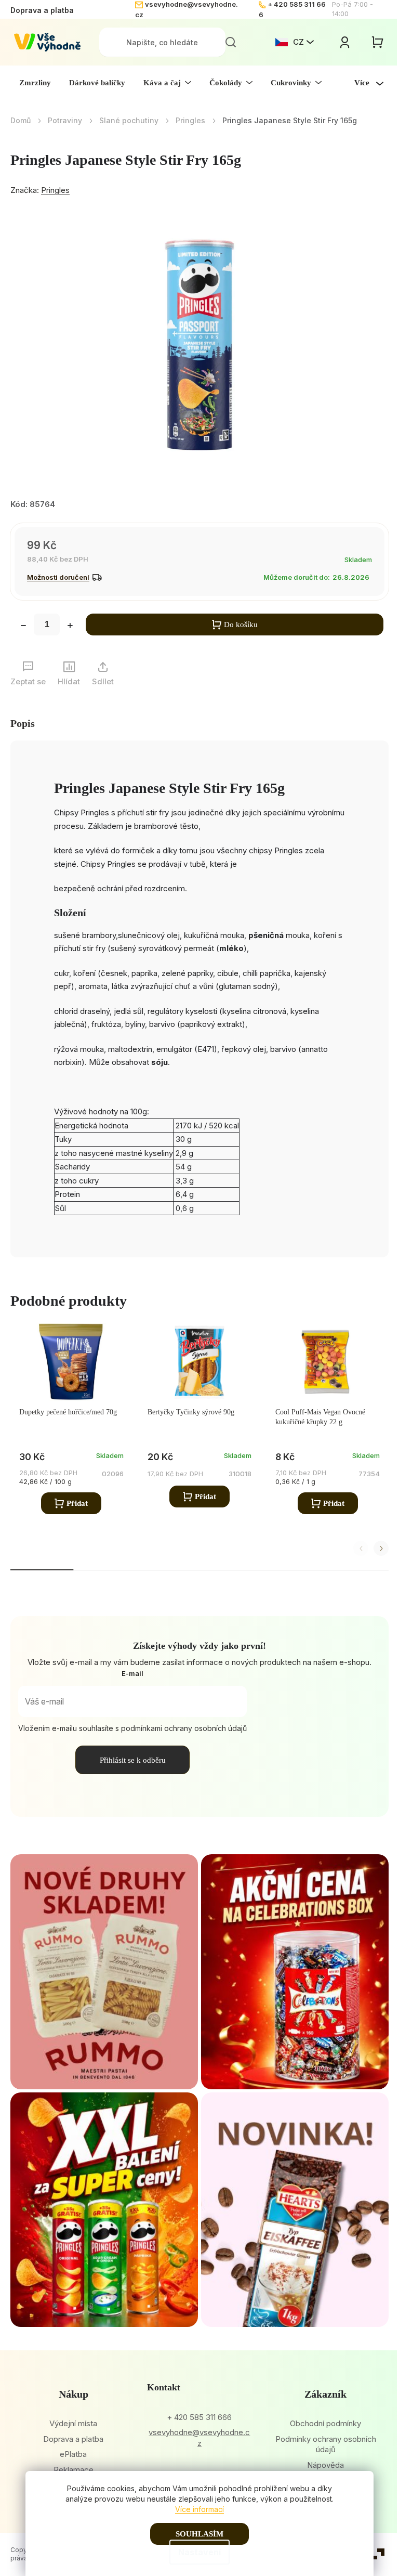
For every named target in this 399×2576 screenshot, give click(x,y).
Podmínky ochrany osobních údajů (326, 2444)
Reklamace (74, 2470)
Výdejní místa (73, 2423)
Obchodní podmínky (325, 2423)
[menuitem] (35, 83)
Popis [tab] (23, 723)
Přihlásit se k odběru (133, 1760)
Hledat (231, 42)
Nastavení (199, 2552)
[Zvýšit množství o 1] (70, 627)
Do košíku (241, 625)
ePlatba (73, 2454)
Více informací (199, 2509)
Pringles (55, 190)
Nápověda (325, 2465)
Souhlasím (199, 2534)
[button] (381, 1548)
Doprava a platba (42, 10)
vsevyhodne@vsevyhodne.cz (199, 2438)
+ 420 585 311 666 (199, 2417)
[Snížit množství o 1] (23, 627)
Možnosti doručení (58, 577)
